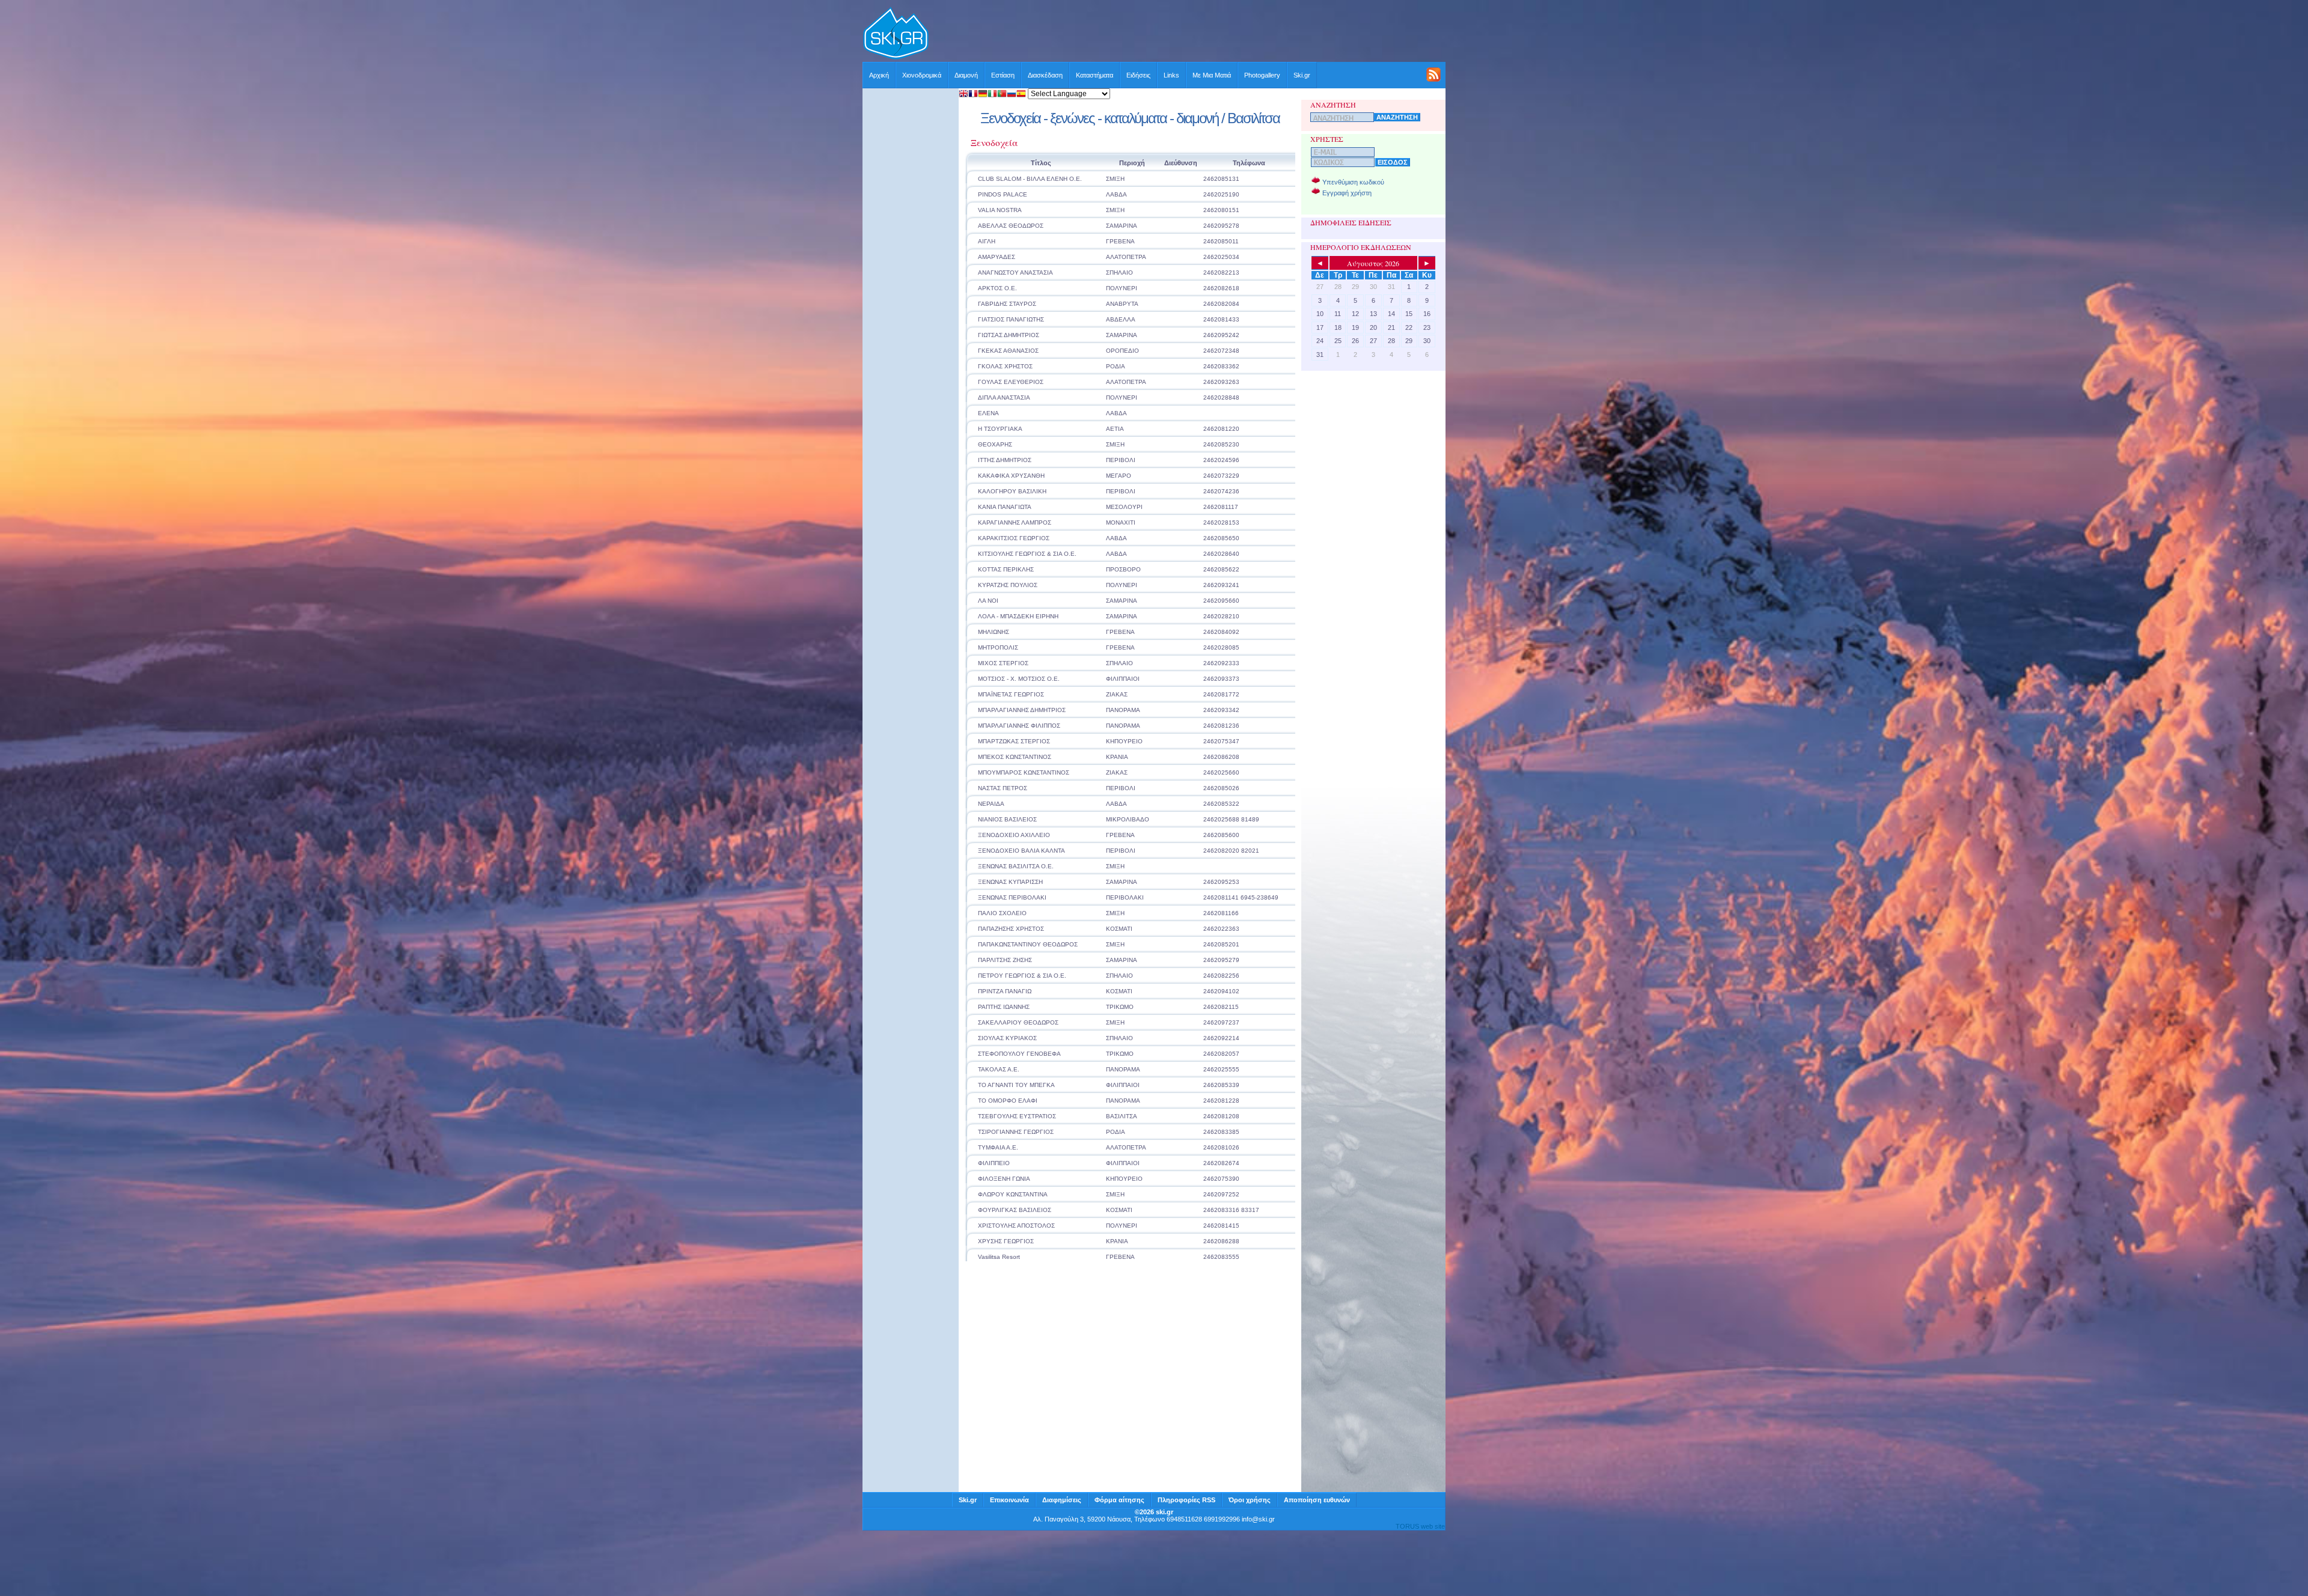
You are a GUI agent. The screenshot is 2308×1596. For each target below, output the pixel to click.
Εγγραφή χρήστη (1347, 193)
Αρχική (879, 75)
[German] (983, 95)
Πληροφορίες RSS (1186, 1500)
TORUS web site (1420, 1526)
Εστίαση (1003, 75)
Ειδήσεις (1138, 75)
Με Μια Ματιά (1212, 75)
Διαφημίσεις (1062, 1500)
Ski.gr (1302, 75)
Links (1171, 75)
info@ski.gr (1258, 1519)
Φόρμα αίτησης (1119, 1500)
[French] (973, 95)
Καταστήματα (1094, 75)
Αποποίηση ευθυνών (1317, 1500)
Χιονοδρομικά (922, 75)
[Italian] (992, 95)
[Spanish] (1021, 95)
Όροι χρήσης (1250, 1500)
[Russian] (1012, 95)
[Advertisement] (1188, 34)
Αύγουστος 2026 (1373, 263)
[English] (963, 95)
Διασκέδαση (1045, 75)
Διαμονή (966, 75)
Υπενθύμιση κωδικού (1353, 182)
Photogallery (1262, 75)
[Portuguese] (1002, 95)
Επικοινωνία (1009, 1500)
